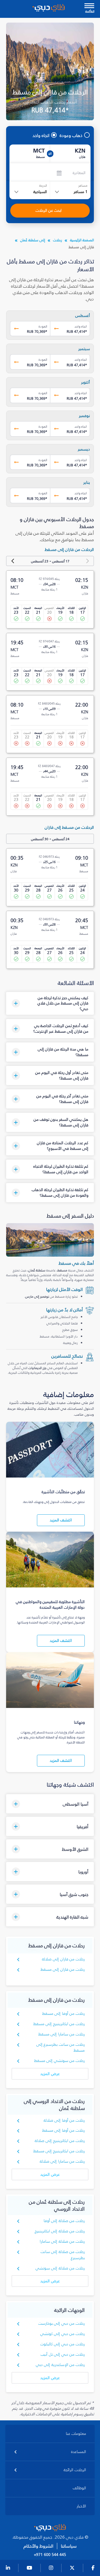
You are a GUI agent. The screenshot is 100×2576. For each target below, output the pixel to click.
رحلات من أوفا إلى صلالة (64, 2120)
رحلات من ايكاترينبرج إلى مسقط (59, 2024)
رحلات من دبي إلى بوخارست (62, 2323)
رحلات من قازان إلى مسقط (63, 1969)
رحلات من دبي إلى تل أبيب (63, 2354)
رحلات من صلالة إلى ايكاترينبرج (60, 2231)
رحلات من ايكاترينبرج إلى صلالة (60, 2141)
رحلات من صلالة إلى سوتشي (60, 2268)
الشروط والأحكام (38, 2546)
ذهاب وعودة (71, 135)
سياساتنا (69, 2546)
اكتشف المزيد (61, 1520)
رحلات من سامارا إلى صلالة (62, 2161)
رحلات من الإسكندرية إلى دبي (60, 2365)
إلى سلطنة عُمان (33, 240)
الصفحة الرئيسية (82, 240)
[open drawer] (89, 6)
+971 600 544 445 (50, 2555)
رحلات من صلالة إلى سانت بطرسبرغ (63, 2255)
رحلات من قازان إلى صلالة (63, 1959)
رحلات (57, 240)
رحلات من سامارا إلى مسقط (62, 2034)
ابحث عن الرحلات (49, 210)
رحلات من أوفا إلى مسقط (64, 2014)
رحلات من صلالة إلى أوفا (64, 2221)
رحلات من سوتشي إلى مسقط (60, 2061)
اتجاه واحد (41, 135)
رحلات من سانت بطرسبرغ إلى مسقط (61, 2048)
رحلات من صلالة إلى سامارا (62, 2241)
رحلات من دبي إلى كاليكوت (63, 2344)
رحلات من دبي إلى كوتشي (63, 2334)
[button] (50, 1003)
